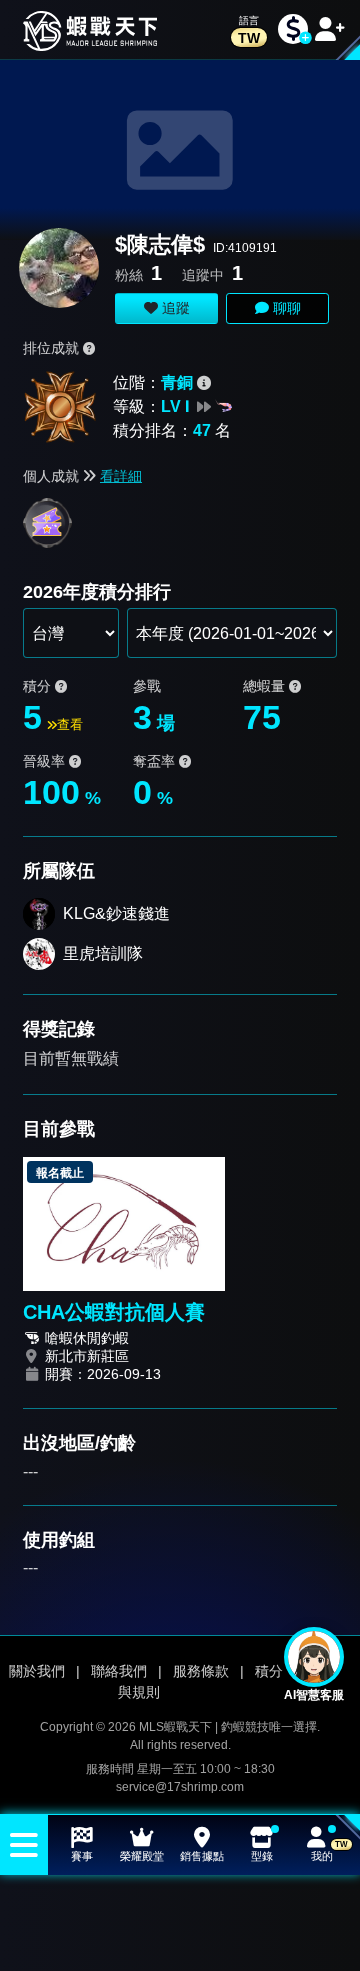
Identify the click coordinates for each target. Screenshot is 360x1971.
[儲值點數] (293, 29)
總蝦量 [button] (266, 686)
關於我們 (37, 1671)
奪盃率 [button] (156, 761)
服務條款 (201, 1671)
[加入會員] (330, 29)
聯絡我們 (119, 1671)
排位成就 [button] (53, 348)
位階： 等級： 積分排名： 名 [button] (172, 406)
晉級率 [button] (46, 761)
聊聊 (285, 308)
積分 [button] (39, 686)
